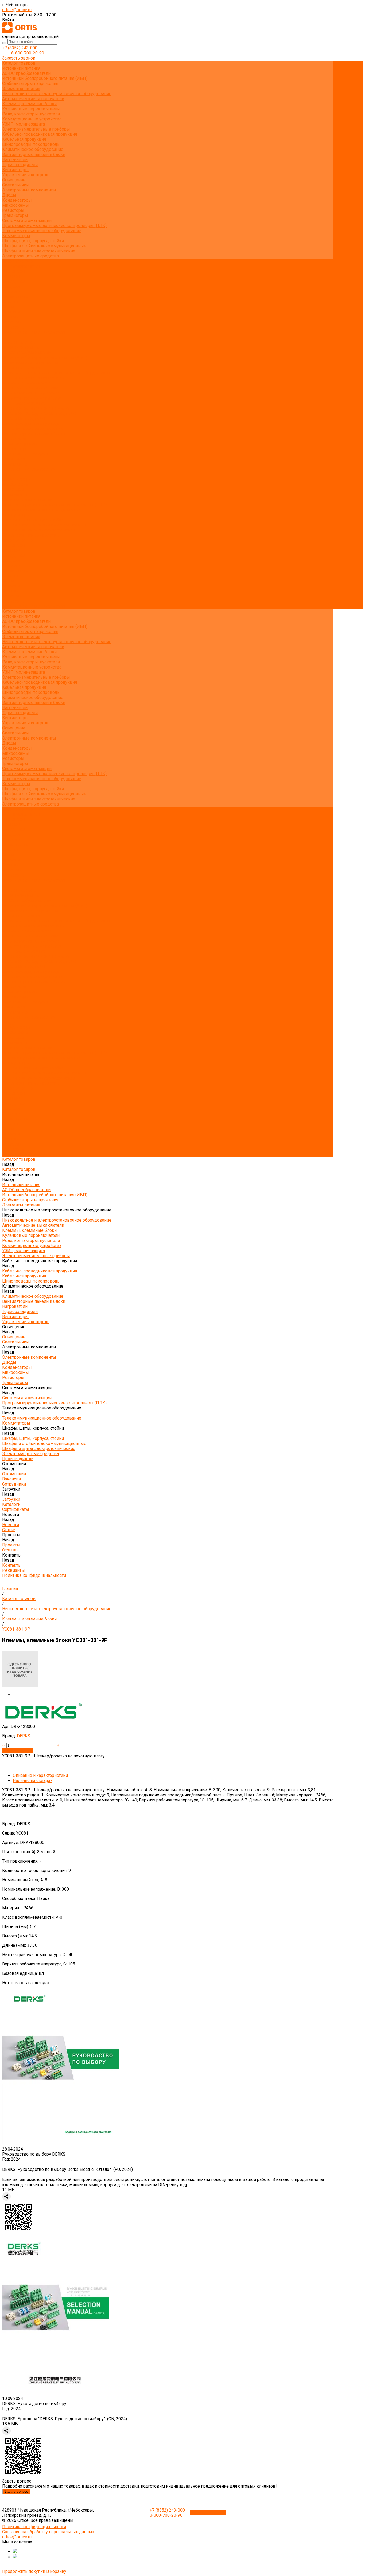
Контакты (12, 596)
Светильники (15, 185)
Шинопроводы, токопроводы (31, 144)
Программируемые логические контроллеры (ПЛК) (54, 226)
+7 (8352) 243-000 (20, 48)
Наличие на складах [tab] (33, 1780)
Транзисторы (15, 215)
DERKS (24, 1736)
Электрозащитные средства (30, 256)
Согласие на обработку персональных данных (48, 2532)
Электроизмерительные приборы (36, 129)
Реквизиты (13, 327)
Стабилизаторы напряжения (30, 83)
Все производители (22, 266)
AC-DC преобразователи (26, 73)
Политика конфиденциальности (34, 332)
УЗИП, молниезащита (24, 124)
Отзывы (10, 317)
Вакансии (11, 276)
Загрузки (11, 560)
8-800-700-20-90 (28, 53)
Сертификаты (16, 297)
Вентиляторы (15, 170)
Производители (18, 540)
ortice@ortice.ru (17, 10)
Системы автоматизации (27, 220)
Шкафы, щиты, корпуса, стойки (33, 241)
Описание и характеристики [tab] (40, 1775)
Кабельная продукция (24, 139)
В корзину (56, 2571)
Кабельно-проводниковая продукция (40, 134)
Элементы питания (21, 89)
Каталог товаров (19, 342)
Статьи (9, 307)
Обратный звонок (208, 2513)
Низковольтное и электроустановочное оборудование (57, 94)
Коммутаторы (16, 236)
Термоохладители (20, 165)
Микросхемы (15, 205)
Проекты (11, 586)
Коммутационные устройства (32, 119)
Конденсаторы (17, 200)
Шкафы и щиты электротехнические (39, 251)
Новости (11, 576)
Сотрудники (14, 281)
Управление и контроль (26, 175)
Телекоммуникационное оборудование (42, 231)
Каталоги (11, 292)
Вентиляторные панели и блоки (34, 155)
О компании (14, 545)
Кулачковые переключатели (31, 109)
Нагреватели (15, 160)
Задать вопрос (16, 2491)
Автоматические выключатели (33, 99)
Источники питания (21, 68)
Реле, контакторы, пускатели (31, 114)
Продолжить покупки (24, 2571)
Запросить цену (18, 1751)
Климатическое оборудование (33, 149)
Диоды (9, 195)
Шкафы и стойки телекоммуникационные (44, 246)
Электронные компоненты (29, 190)
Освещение (14, 180)
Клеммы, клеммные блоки (29, 104)
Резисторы (13, 210)
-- (4, 1745)
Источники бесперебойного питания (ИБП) (45, 78)
